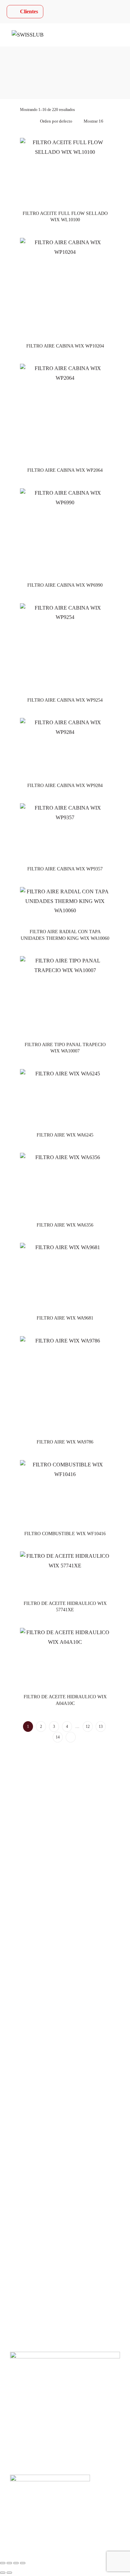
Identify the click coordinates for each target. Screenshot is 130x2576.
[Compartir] (16, 2563)
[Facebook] (15, 1846)
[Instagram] (33, 1846)
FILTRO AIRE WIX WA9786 (65, 1442)
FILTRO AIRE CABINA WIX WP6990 (65, 585)
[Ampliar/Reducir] (3, 2563)
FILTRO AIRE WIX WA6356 (65, 1225)
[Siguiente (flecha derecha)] (9, 2573)
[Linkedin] (51, 1846)
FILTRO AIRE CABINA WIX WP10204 (65, 346)
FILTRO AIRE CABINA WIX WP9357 (65, 869)
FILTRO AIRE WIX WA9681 (65, 1318)
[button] (65, 2265)
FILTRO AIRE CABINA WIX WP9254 (65, 700)
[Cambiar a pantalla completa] (9, 2563)
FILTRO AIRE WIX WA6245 (65, 1135)
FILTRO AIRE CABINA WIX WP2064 (65, 470)
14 (58, 1737)
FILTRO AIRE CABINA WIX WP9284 (65, 786)
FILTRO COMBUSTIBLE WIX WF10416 (65, 1534)
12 (88, 1727)
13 (101, 1727)
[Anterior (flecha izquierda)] (3, 2573)
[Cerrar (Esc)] (23, 2563)
